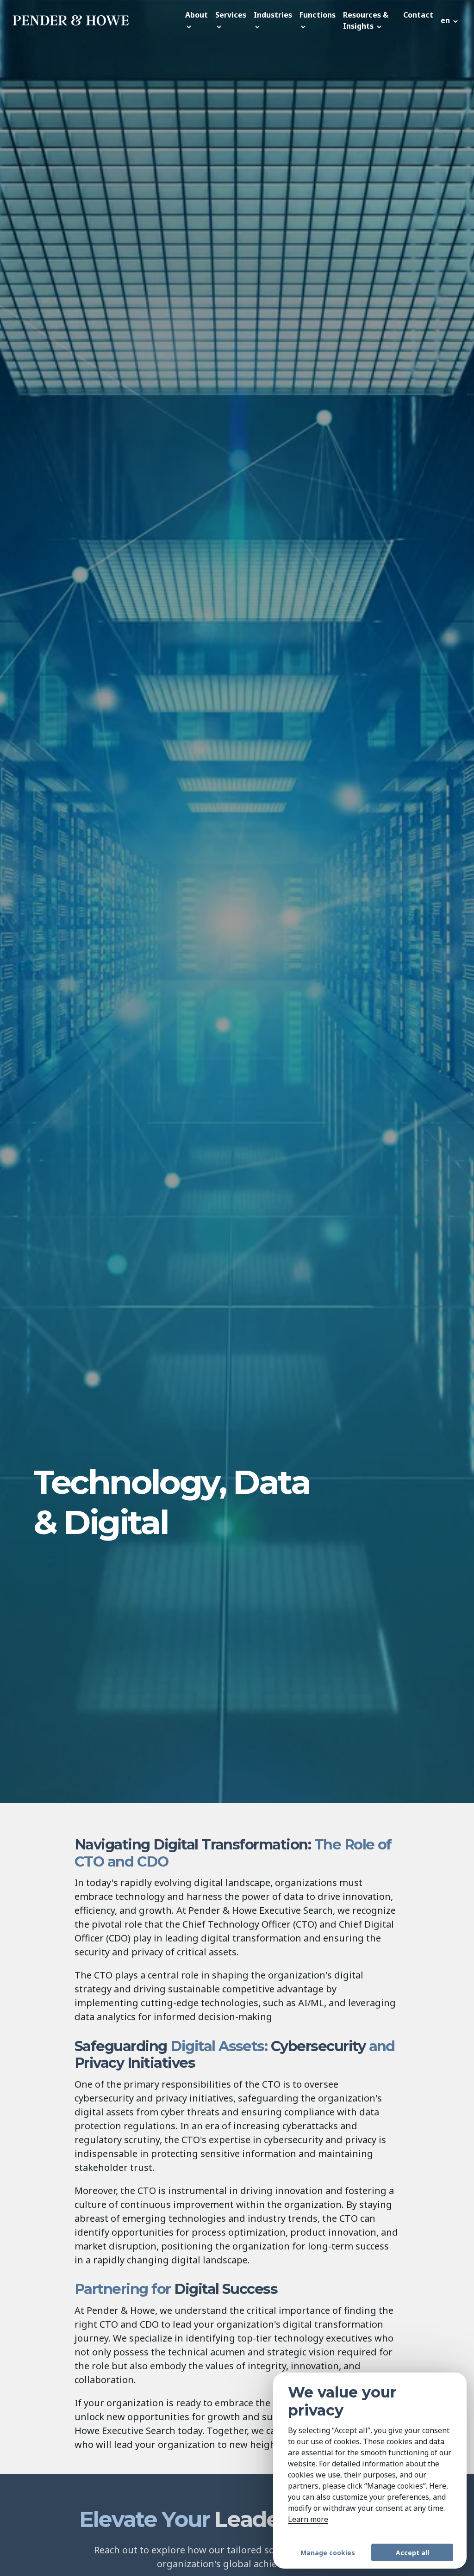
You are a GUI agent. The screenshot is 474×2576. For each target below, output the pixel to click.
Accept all (412, 2553)
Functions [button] (318, 15)
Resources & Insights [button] (366, 20)
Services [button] (231, 15)
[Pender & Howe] (96, 20)
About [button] (196, 15)
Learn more (308, 2519)
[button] (450, 20)
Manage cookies (328, 2553)
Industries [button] (273, 15)
